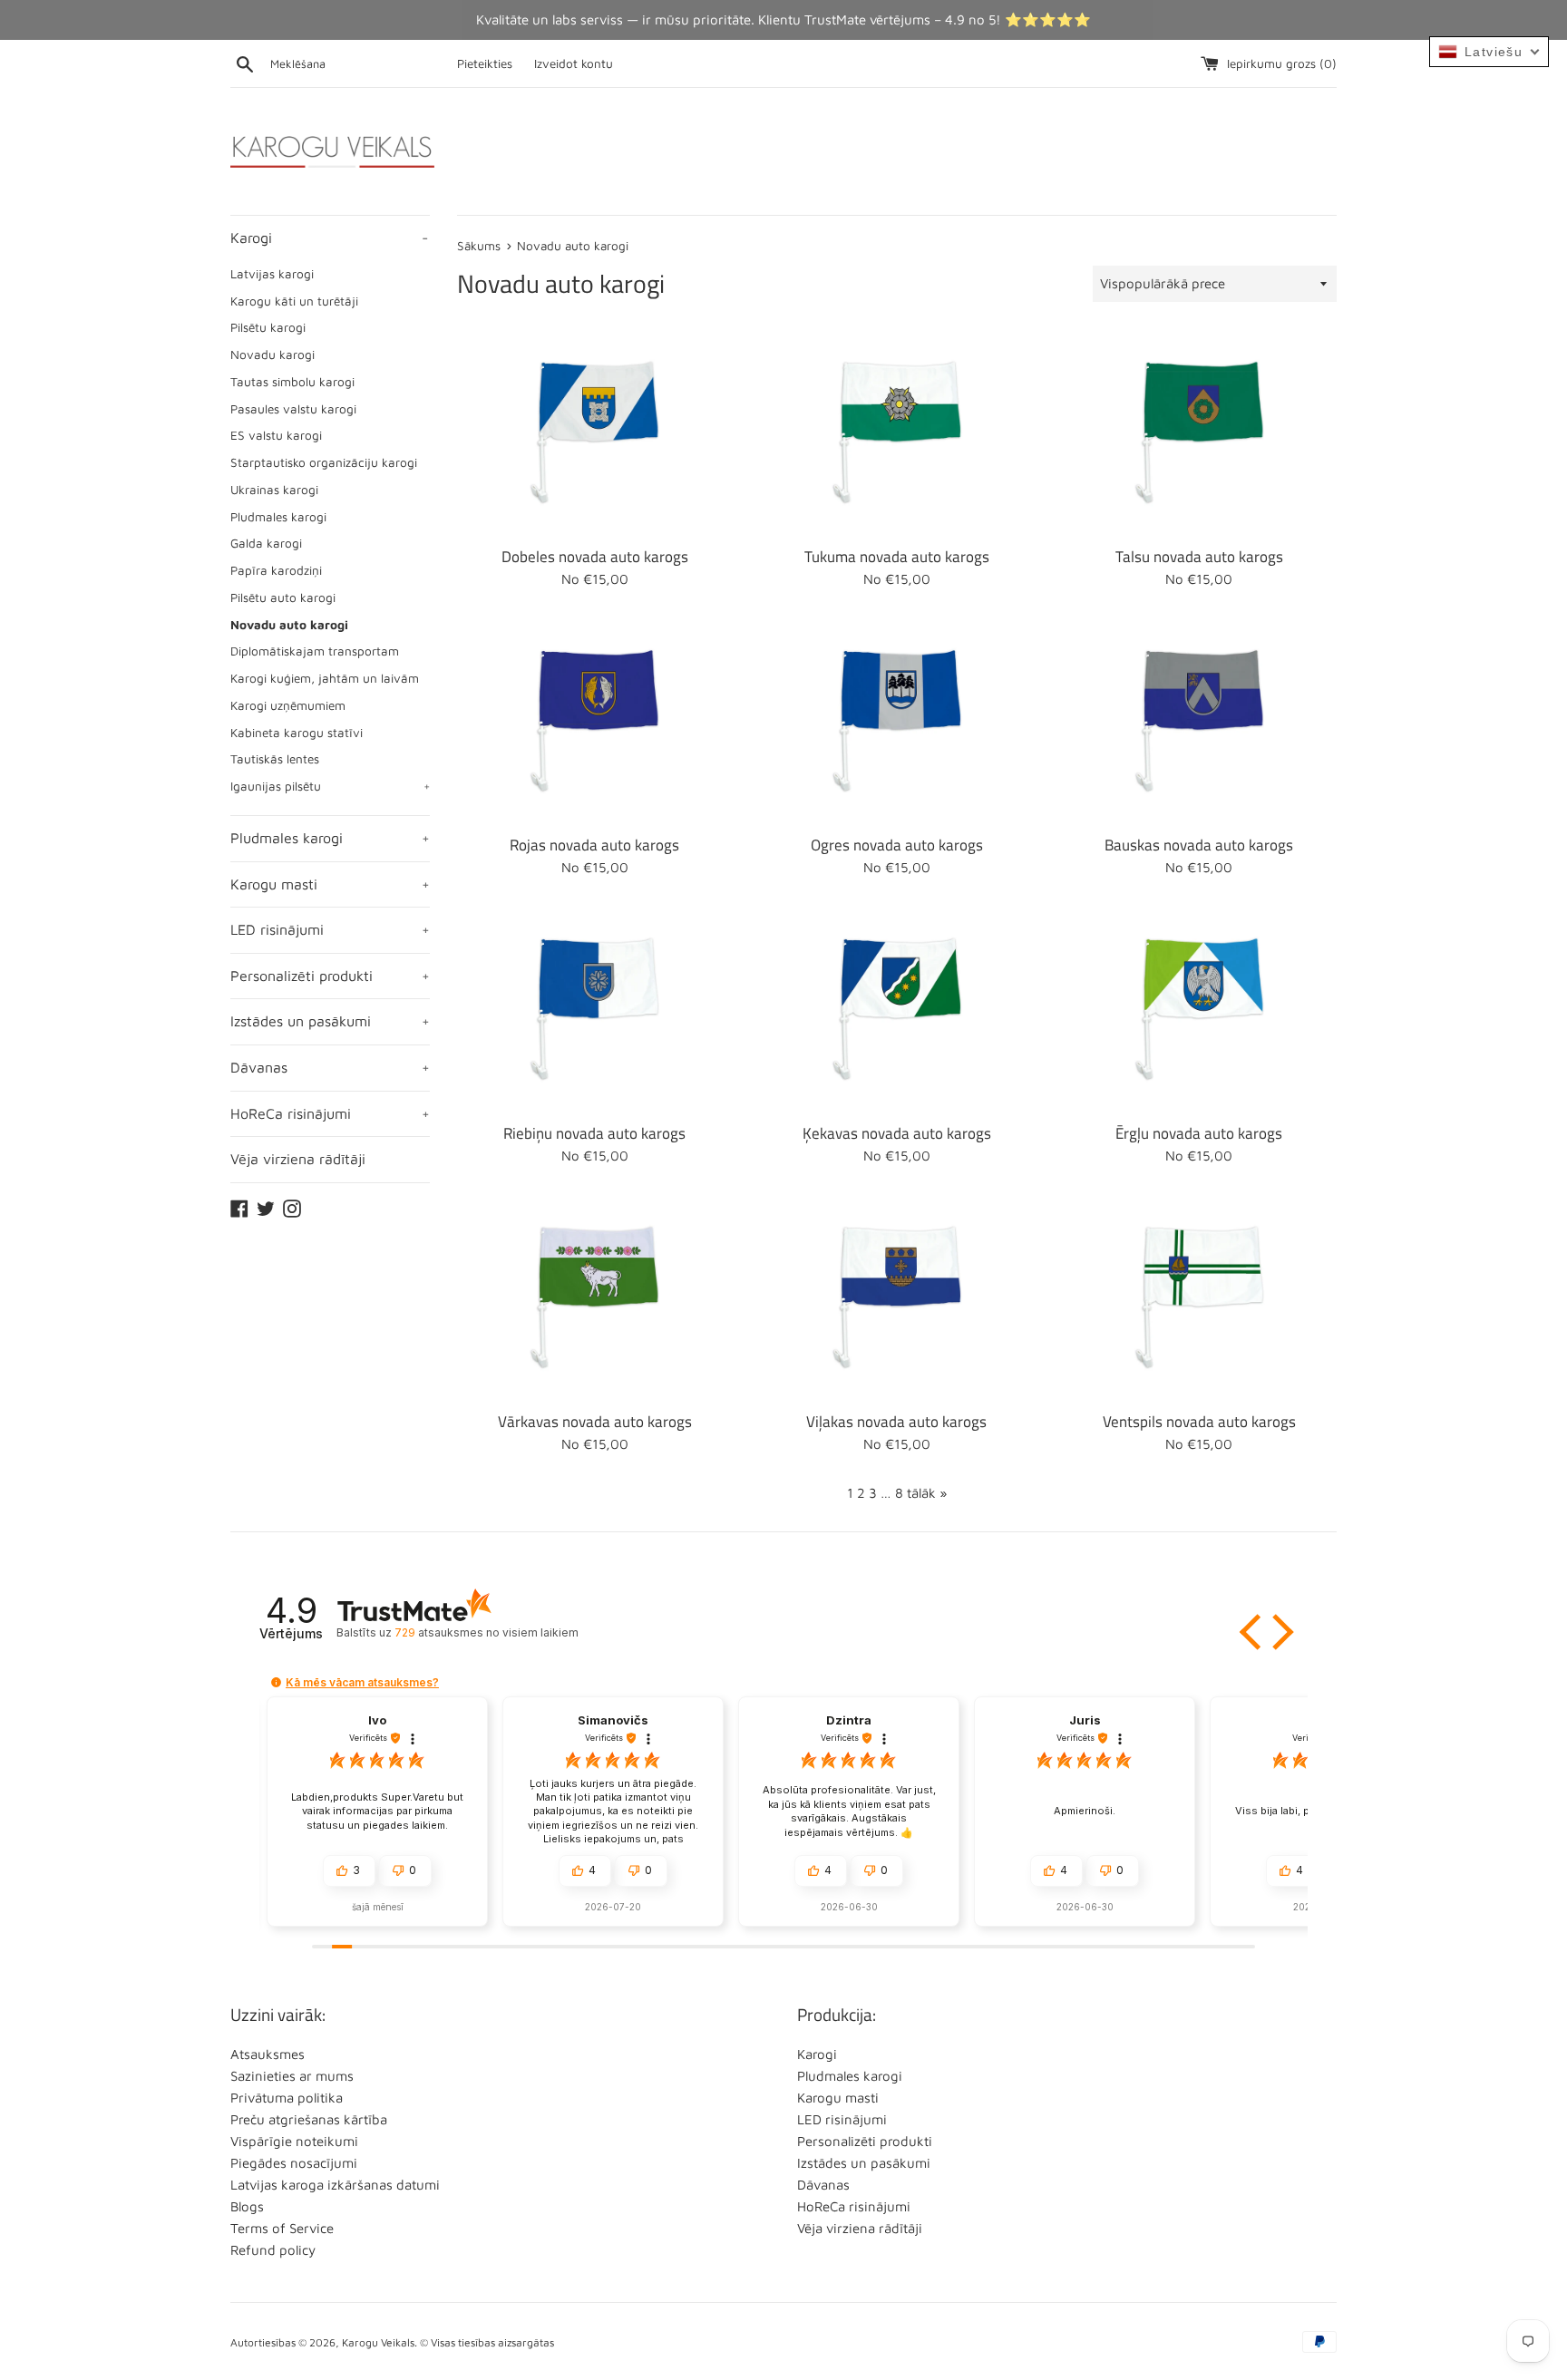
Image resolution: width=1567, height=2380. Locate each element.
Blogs (247, 2206)
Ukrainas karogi (274, 490)
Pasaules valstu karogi (293, 409)
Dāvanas (330, 1067)
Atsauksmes (268, 2054)
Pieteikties (485, 63)
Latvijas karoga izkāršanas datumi (335, 2185)
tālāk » (927, 1493)
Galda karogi (266, 543)
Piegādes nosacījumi (294, 2163)
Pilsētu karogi (268, 327)
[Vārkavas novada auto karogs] (594, 1297)
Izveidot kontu (574, 63)
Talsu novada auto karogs (1199, 556)
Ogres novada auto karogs (897, 845)
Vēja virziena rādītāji (298, 1159)
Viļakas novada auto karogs (896, 1421)
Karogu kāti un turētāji (294, 301)
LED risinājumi (330, 929)
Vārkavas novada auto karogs (595, 1421)
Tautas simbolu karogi (292, 382)
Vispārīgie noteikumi (294, 2141)
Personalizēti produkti (330, 976)
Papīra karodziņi (276, 570)
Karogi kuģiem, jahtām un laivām (325, 678)
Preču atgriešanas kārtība (309, 2119)
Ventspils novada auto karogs (1199, 1421)
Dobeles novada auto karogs (595, 556)
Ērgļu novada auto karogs (1199, 1133)
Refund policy (273, 2250)
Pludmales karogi (278, 517)
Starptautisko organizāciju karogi (324, 462)
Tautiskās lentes (275, 759)
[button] (1252, 1632)
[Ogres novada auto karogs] (896, 720)
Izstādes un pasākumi (330, 1021)
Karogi (329, 238)
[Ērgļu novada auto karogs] (1199, 1009)
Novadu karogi (273, 355)
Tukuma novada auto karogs (897, 556)
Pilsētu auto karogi (283, 597)
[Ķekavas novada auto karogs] (896, 1009)
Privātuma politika (287, 2098)
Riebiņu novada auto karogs (594, 1133)
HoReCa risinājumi (330, 1113)
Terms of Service (282, 2228)
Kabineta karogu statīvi (297, 733)
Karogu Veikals (378, 2342)
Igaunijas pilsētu (330, 786)
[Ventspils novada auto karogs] (1199, 1297)
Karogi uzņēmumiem (288, 705)
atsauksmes (486, 1632)
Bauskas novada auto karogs (1199, 845)
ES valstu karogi (276, 435)
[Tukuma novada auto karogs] (896, 432)
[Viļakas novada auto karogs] (896, 1297)
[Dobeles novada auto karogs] (594, 432)
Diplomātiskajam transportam (315, 651)
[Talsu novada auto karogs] (1199, 432)
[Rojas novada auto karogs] (594, 720)
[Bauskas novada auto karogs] (1199, 720)
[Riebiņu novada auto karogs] (594, 1009)
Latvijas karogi (272, 274)
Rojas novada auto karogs (594, 845)
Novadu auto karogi (289, 625)
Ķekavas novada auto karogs (897, 1133)
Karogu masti (330, 884)
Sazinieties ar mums (292, 2076)
